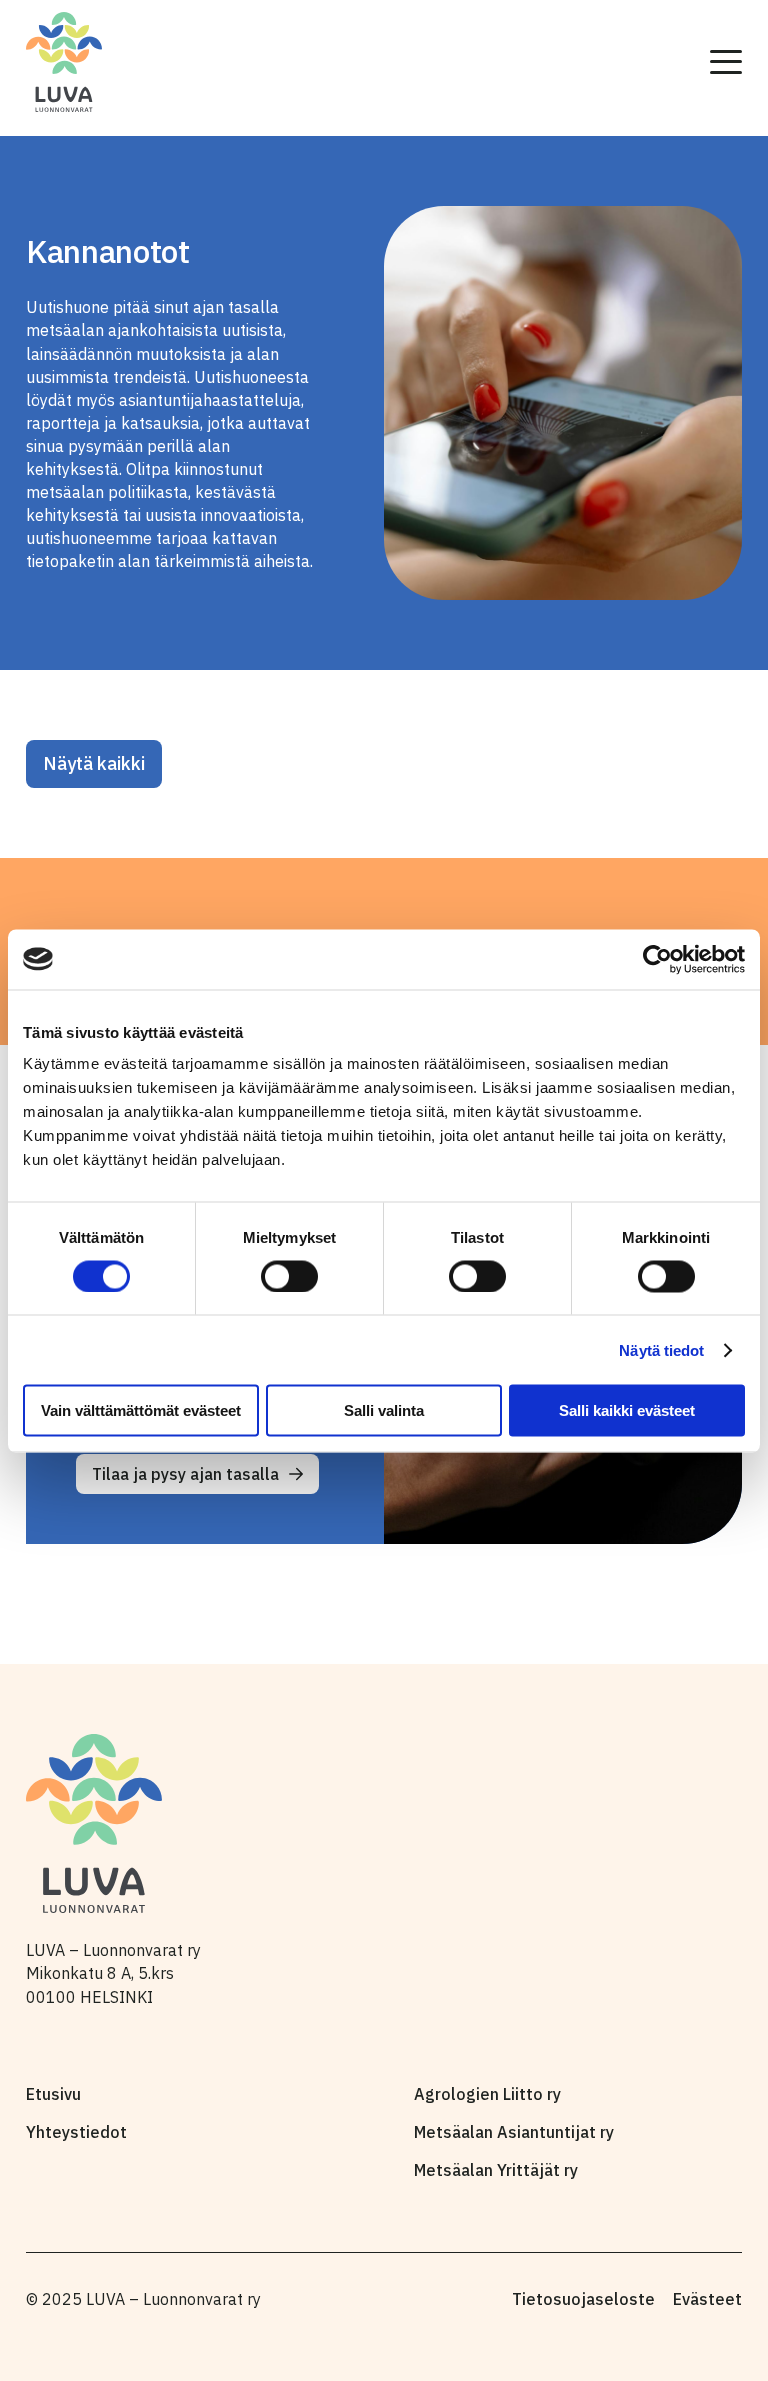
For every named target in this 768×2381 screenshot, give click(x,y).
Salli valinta (384, 1410)
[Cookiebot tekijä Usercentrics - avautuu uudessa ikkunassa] (657, 959)
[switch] (289, 1276)
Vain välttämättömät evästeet (141, 1410)
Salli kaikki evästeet (627, 1410)
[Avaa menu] (726, 62)
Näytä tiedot (661, 1349)
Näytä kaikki (94, 763)
